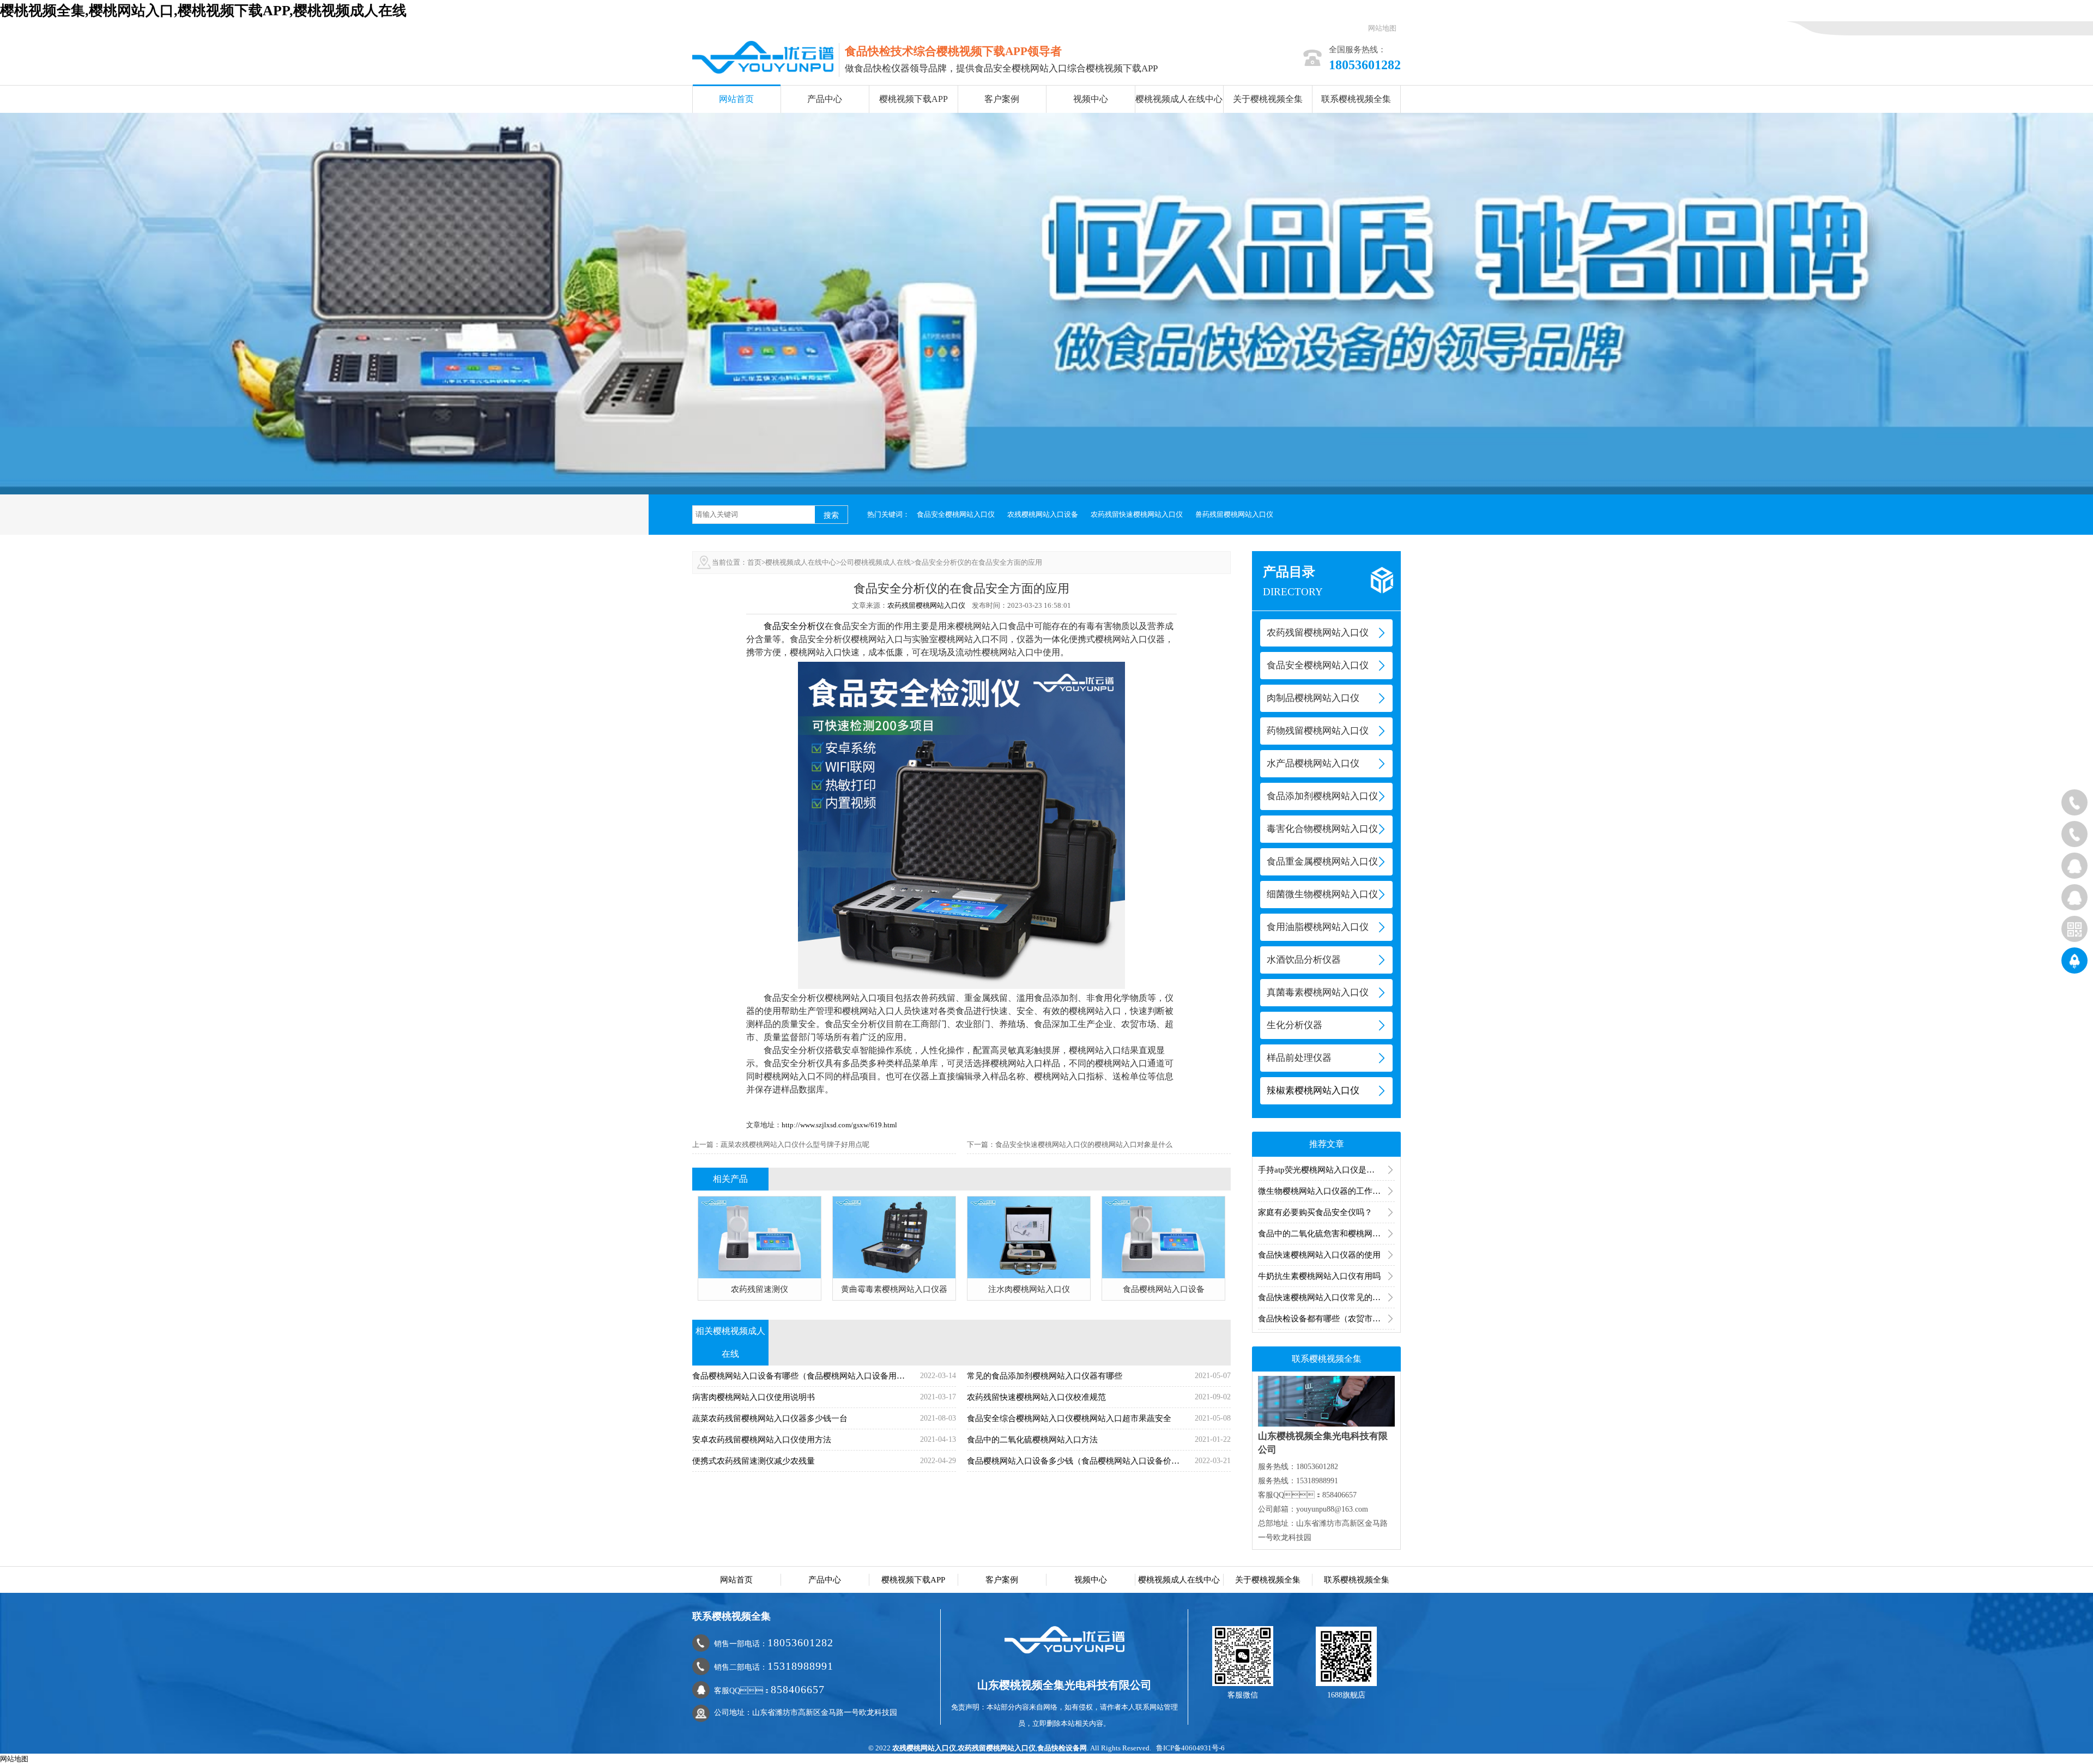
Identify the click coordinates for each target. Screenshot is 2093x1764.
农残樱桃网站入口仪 (924, 1748)
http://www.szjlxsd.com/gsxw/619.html (839, 1125)
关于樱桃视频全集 (1268, 99)
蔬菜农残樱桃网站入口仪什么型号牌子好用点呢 (795, 1144)
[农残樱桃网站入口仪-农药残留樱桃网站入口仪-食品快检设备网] (763, 56)
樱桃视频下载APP (914, 99)
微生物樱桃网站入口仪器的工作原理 (1323, 1191)
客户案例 (1002, 99)
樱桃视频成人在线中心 (1179, 99)
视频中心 (1091, 99)
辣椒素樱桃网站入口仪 (1313, 1091)
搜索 (831, 515)
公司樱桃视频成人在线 (875, 562)
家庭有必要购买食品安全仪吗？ (1315, 1212)
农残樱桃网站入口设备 (1043, 514)
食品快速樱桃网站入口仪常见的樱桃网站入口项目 (1326, 1297)
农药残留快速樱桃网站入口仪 (1137, 514)
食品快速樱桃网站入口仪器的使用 (1319, 1255)
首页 (754, 562)
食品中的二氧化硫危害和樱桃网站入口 (1326, 1234)
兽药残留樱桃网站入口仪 (1234, 514)
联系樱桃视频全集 (1356, 99)
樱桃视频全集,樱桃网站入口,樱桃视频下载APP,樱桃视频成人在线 (203, 11)
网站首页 (736, 99)
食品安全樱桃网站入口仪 (956, 514)
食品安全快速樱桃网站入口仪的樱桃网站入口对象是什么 (1084, 1144)
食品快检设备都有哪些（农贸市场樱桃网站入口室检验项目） (1326, 1319)
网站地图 (1382, 28)
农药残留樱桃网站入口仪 (926, 605)
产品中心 (825, 99)
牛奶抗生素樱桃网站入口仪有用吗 (1319, 1276)
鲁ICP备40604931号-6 (1190, 1748)
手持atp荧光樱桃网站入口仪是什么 (1320, 1170)
